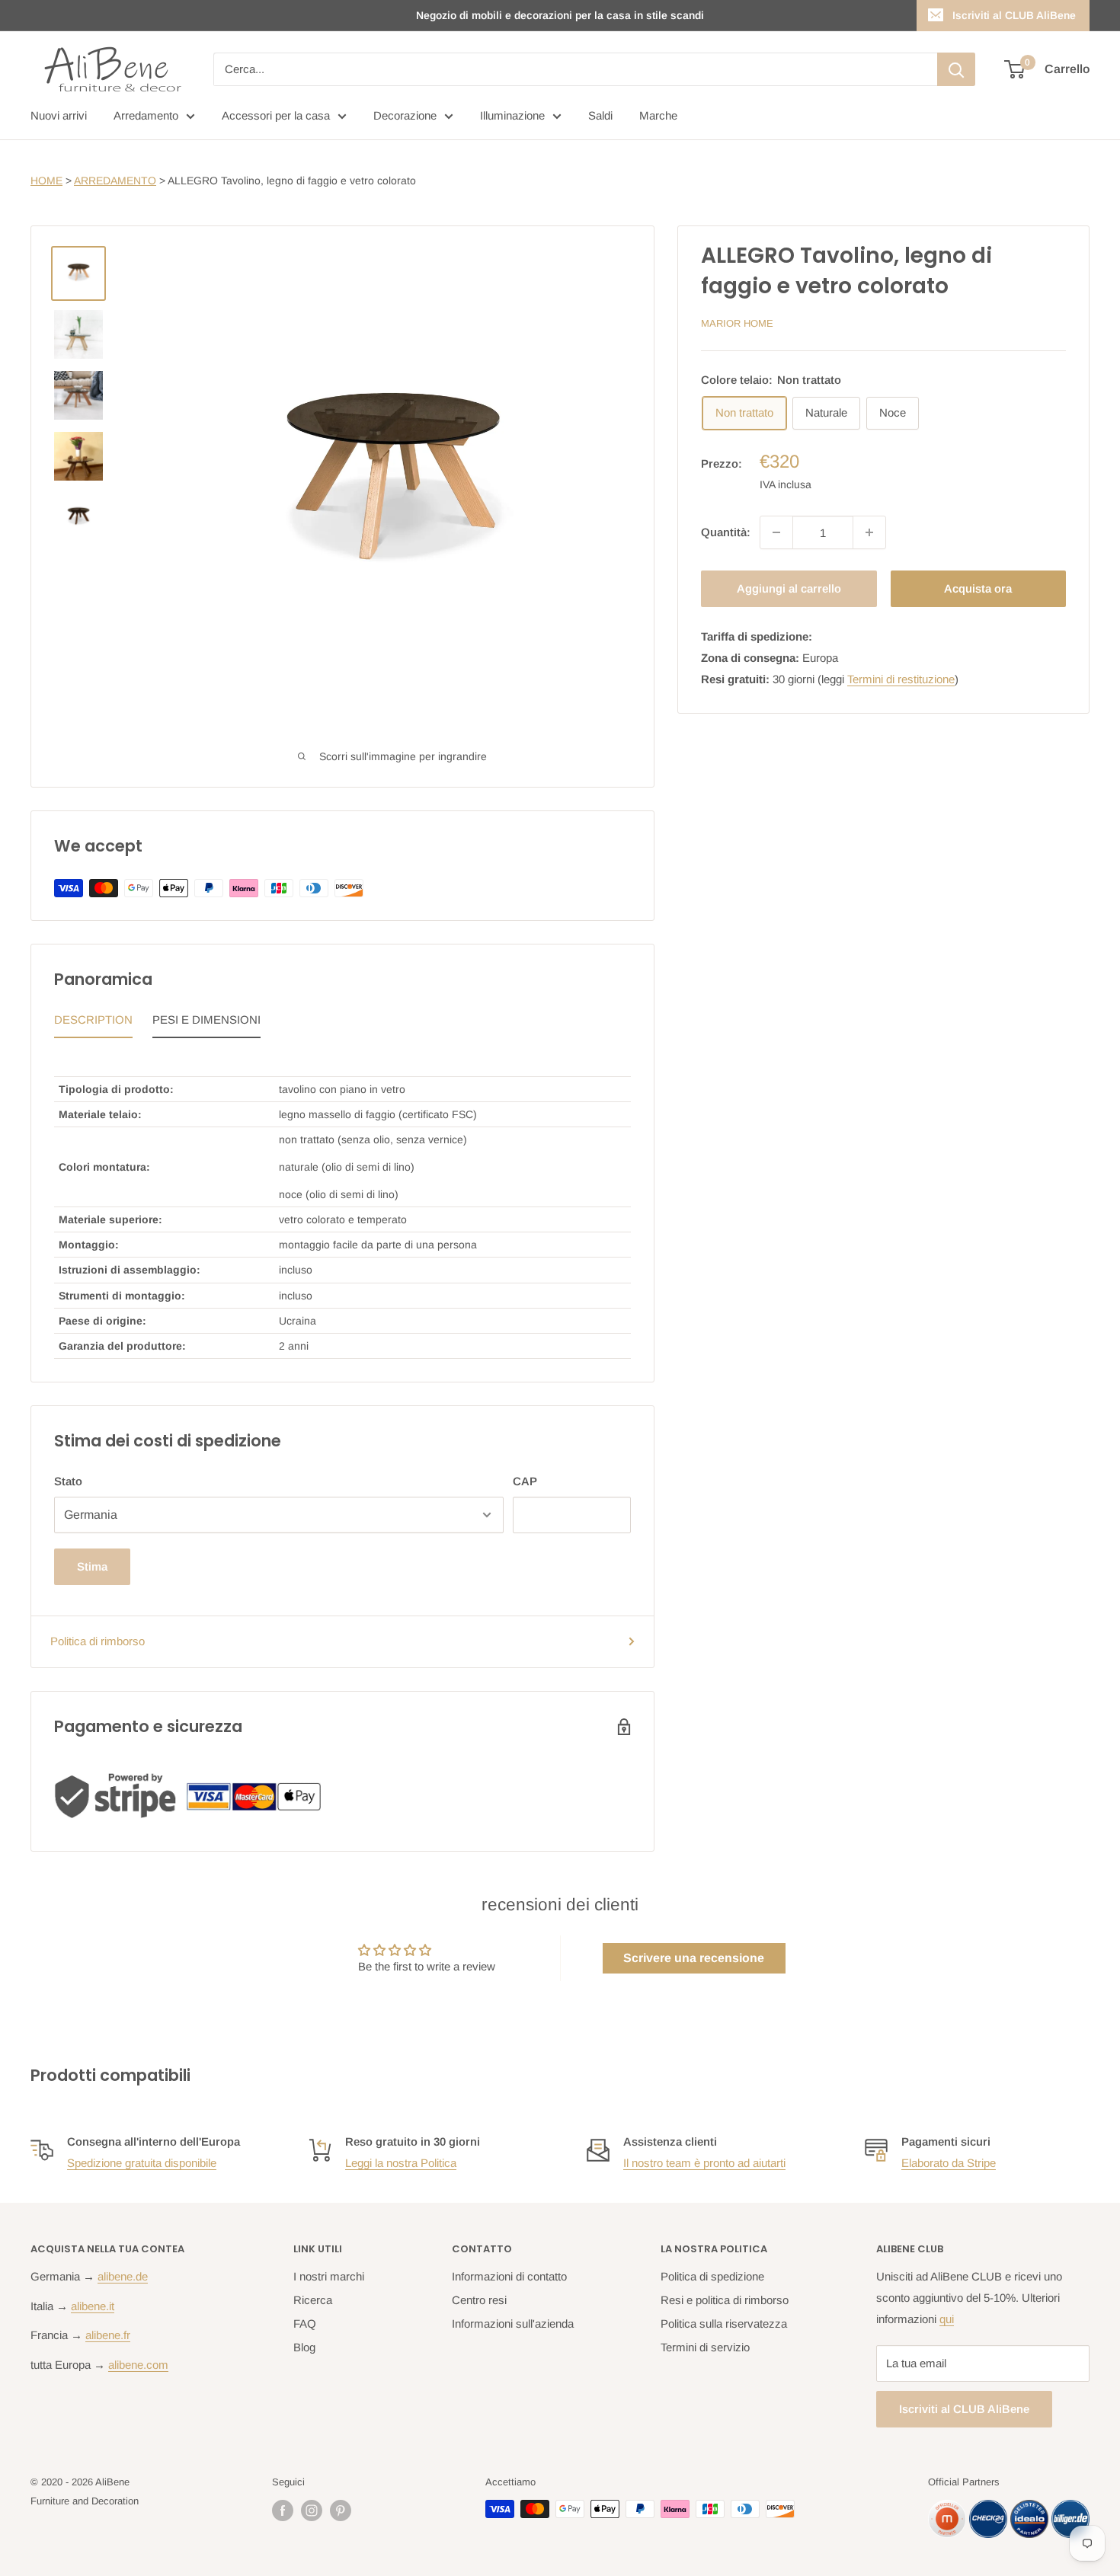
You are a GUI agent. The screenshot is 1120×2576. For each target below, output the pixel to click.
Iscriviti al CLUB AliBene (1014, 15)
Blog (304, 2347)
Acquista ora (978, 588)
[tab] (93, 1024)
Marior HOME (737, 323)
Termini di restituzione (901, 679)
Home (46, 181)
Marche (658, 115)
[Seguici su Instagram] (312, 2510)
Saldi (600, 115)
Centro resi (479, 2300)
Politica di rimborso (98, 1641)
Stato (68, 1481)
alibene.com (138, 2365)
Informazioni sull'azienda (513, 2324)
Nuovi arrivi (59, 115)
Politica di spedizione (712, 2276)
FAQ (305, 2324)
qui (947, 2319)
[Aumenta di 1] (869, 532)
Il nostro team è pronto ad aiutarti (704, 2163)
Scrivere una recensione (694, 1958)
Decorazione (405, 115)
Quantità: (726, 532)
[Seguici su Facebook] (283, 2510)
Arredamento (146, 115)
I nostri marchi (329, 2276)
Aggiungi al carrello (789, 588)
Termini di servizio (705, 2347)
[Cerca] (956, 69)
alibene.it (93, 2306)
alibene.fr (108, 2335)
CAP (525, 1481)
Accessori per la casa (276, 115)
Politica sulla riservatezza (724, 2324)
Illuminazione (512, 115)
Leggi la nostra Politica (401, 2163)
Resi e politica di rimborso (725, 2300)
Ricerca (313, 2300)
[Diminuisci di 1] (776, 532)
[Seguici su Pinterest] (341, 2510)
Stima (92, 1566)
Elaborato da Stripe (949, 2163)
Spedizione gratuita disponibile (142, 2163)
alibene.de (123, 2276)
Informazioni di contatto (509, 2276)
